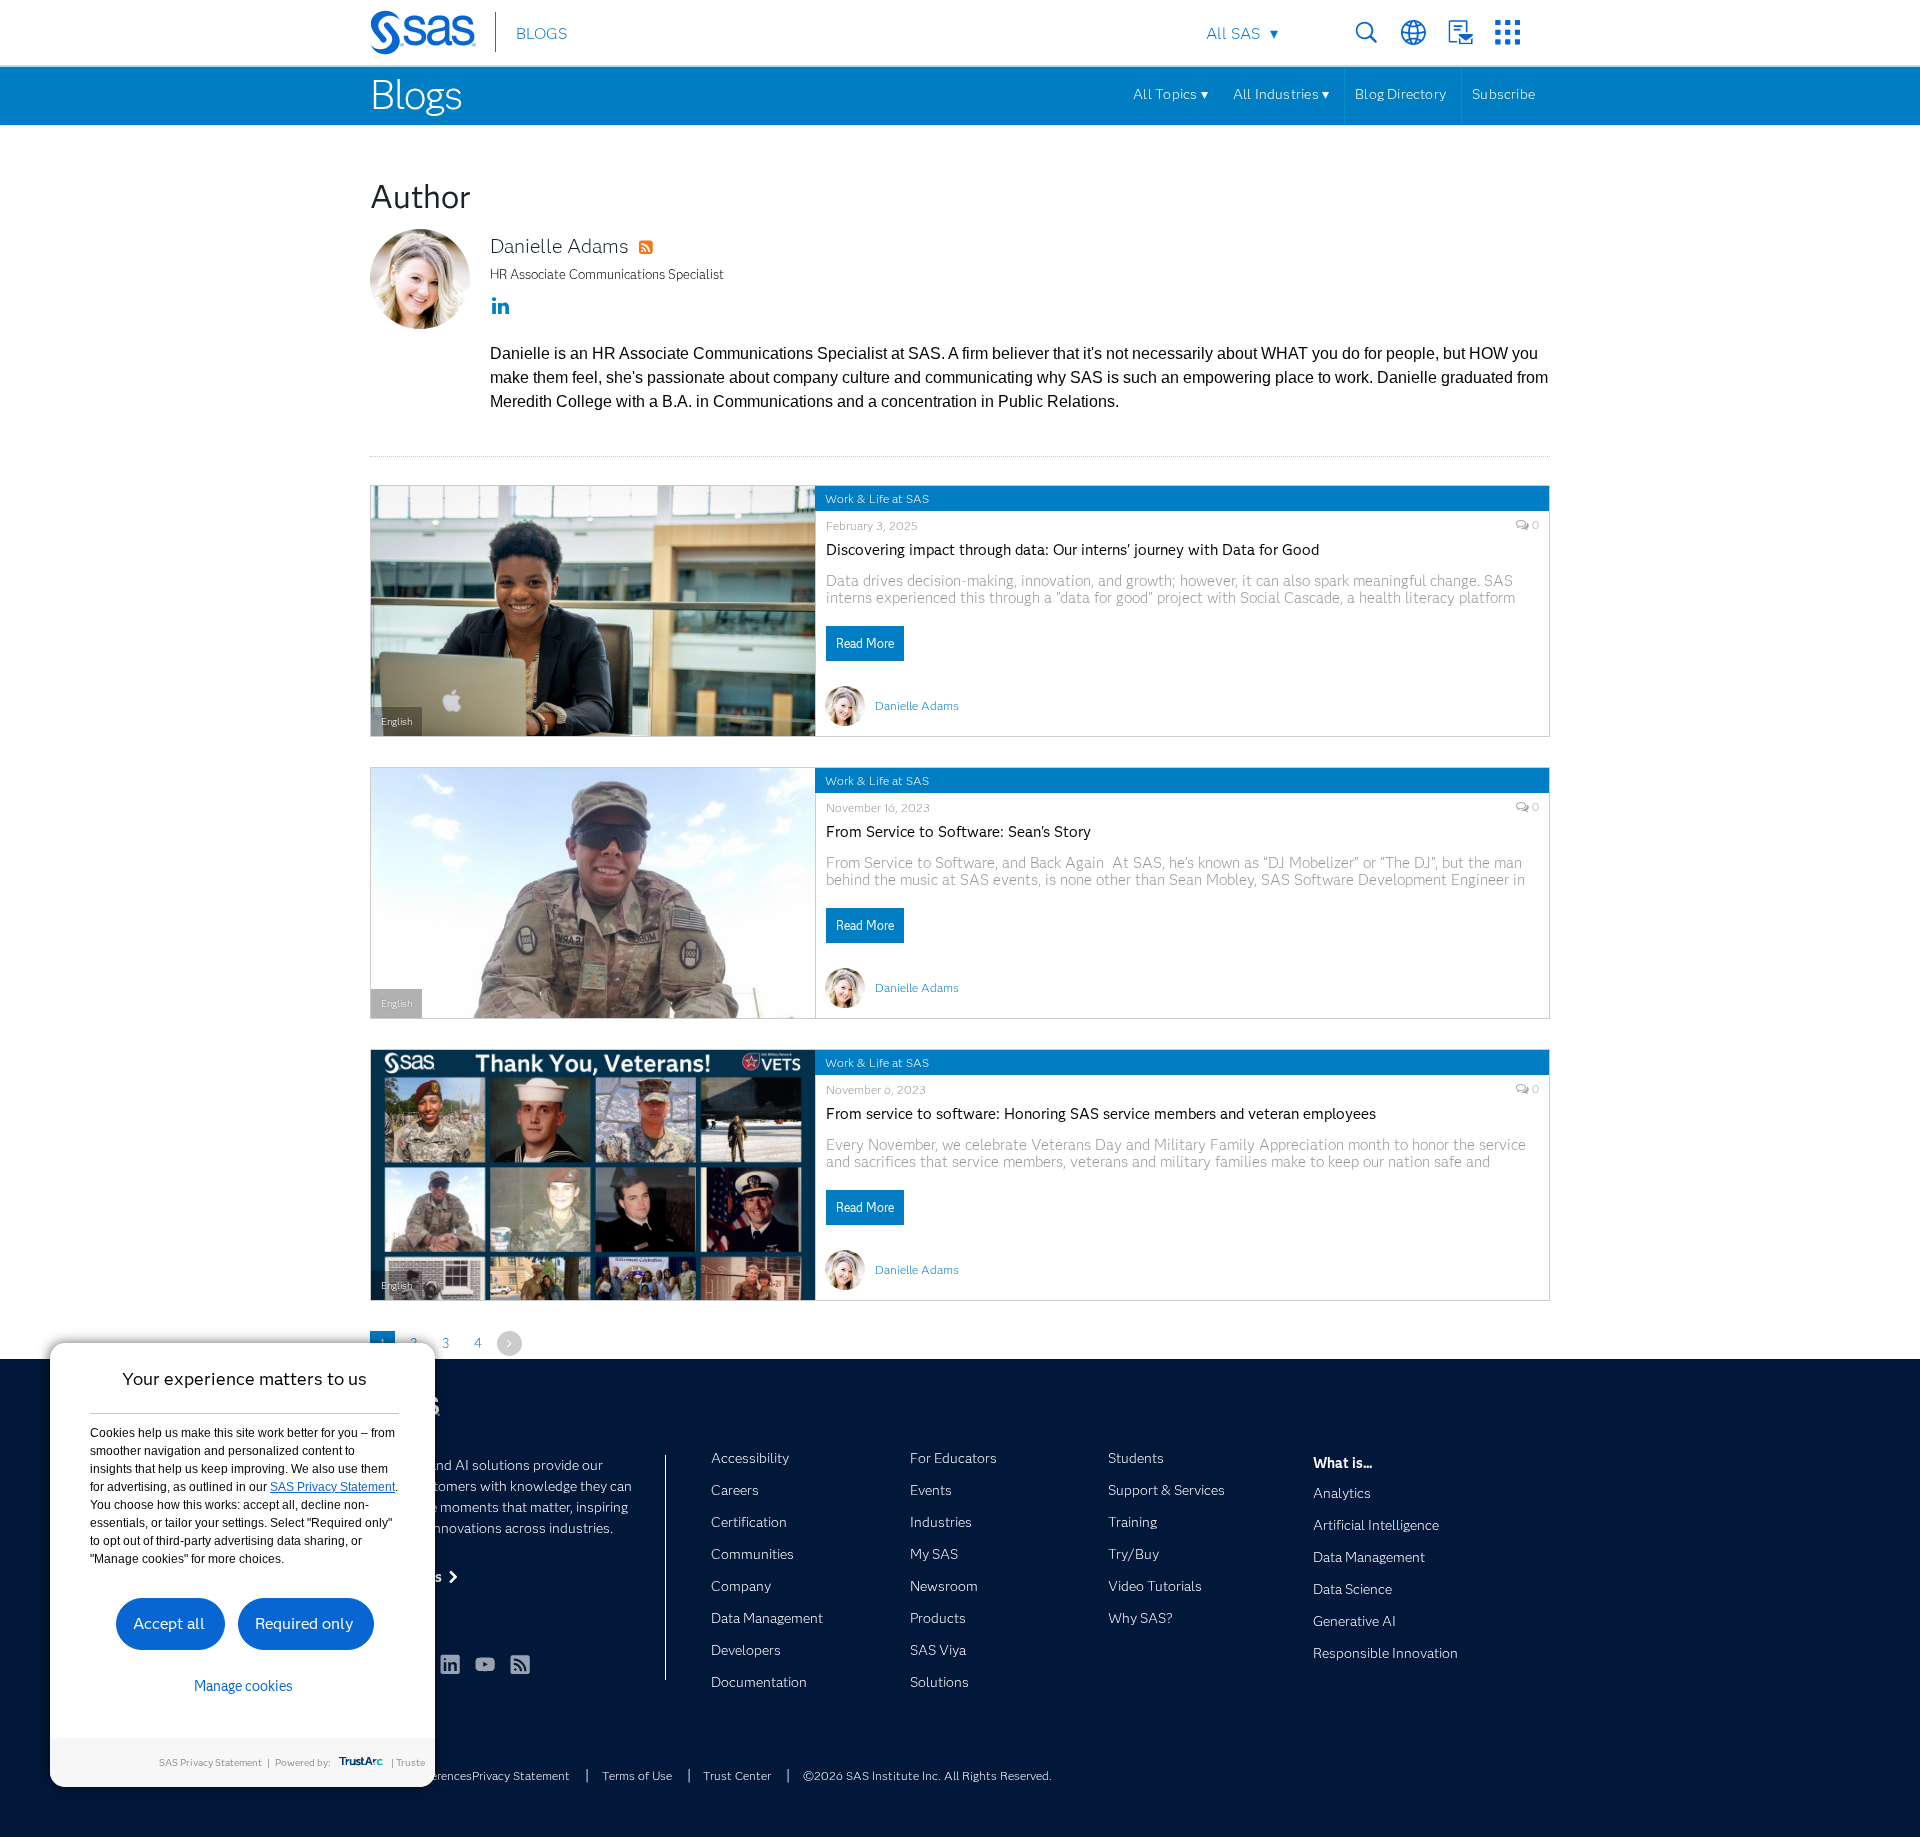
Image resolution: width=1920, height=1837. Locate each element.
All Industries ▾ (1281, 94)
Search (1366, 32)
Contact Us (1460, 32)
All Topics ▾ (1170, 94)
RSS (665, 248)
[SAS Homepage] (432, 36)
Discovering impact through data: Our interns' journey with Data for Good (1072, 550)
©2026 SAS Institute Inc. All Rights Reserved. (927, 1775)
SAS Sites (1507, 32)
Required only (304, 1623)
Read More (865, 643)
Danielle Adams (559, 246)
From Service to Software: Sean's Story (958, 832)
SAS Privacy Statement (332, 1487)
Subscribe (1503, 94)
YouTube (485, 1664)
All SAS (1233, 33)
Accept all (169, 1623)
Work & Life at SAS (877, 498)
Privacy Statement (521, 1775)
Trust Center (737, 1775)
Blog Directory (1400, 94)
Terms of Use (637, 1775)
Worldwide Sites (1413, 32)
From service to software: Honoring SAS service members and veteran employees (1101, 1114)
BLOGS (541, 33)
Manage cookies (243, 1686)
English (396, 721)
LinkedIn (450, 1664)
